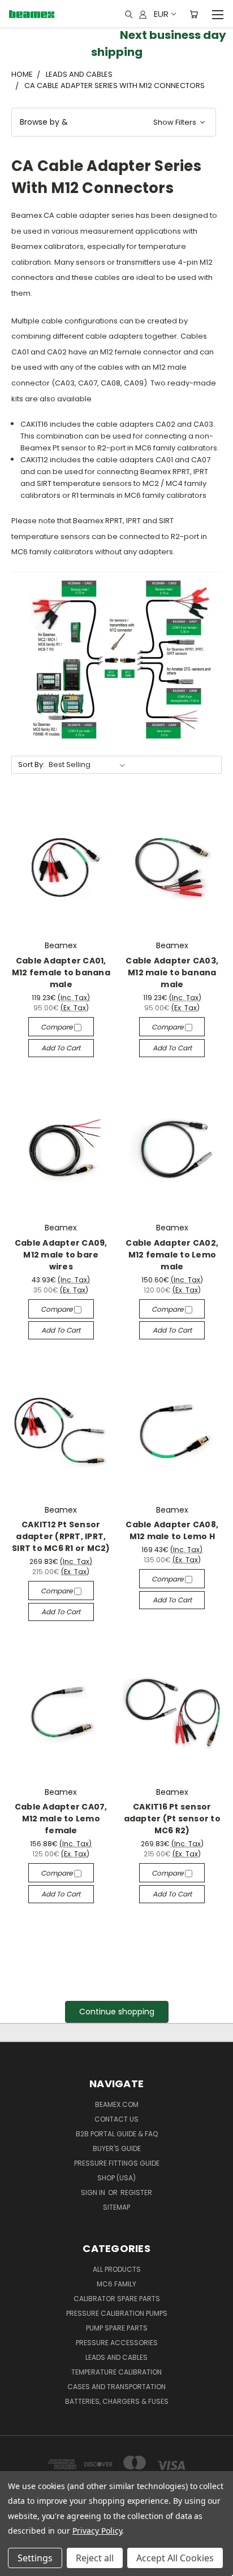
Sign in (94, 2192)
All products (117, 2269)
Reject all (95, 2558)
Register (136, 2192)
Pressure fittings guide (117, 2163)
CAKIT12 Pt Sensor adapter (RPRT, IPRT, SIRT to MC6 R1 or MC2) (61, 1536)
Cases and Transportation (116, 2387)
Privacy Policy (97, 2531)
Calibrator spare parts (117, 2299)
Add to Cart (61, 1048)
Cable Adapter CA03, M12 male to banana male (172, 972)
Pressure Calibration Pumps (117, 2313)
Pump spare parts (117, 2328)
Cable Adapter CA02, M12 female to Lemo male (172, 1255)
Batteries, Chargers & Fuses (117, 2401)
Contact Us (116, 2119)
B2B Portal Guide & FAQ (117, 2134)
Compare (57, 1027)
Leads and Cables (116, 2357)
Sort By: (31, 765)
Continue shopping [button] (117, 2012)
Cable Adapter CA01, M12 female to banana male (61, 972)
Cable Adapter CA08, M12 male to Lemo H (172, 1530)
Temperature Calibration (116, 2372)
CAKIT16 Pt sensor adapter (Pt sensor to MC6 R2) (172, 1819)
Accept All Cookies (175, 2558)
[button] (114, 122)
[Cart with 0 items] (194, 14)
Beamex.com (117, 2104)
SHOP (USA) (116, 2178)
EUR (161, 14)
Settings (35, 2558)
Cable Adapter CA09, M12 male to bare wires (61, 1255)
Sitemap (116, 2207)
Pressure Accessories (117, 2343)
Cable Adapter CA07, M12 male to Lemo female (61, 1819)
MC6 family (116, 2284)
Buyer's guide (117, 2148)
